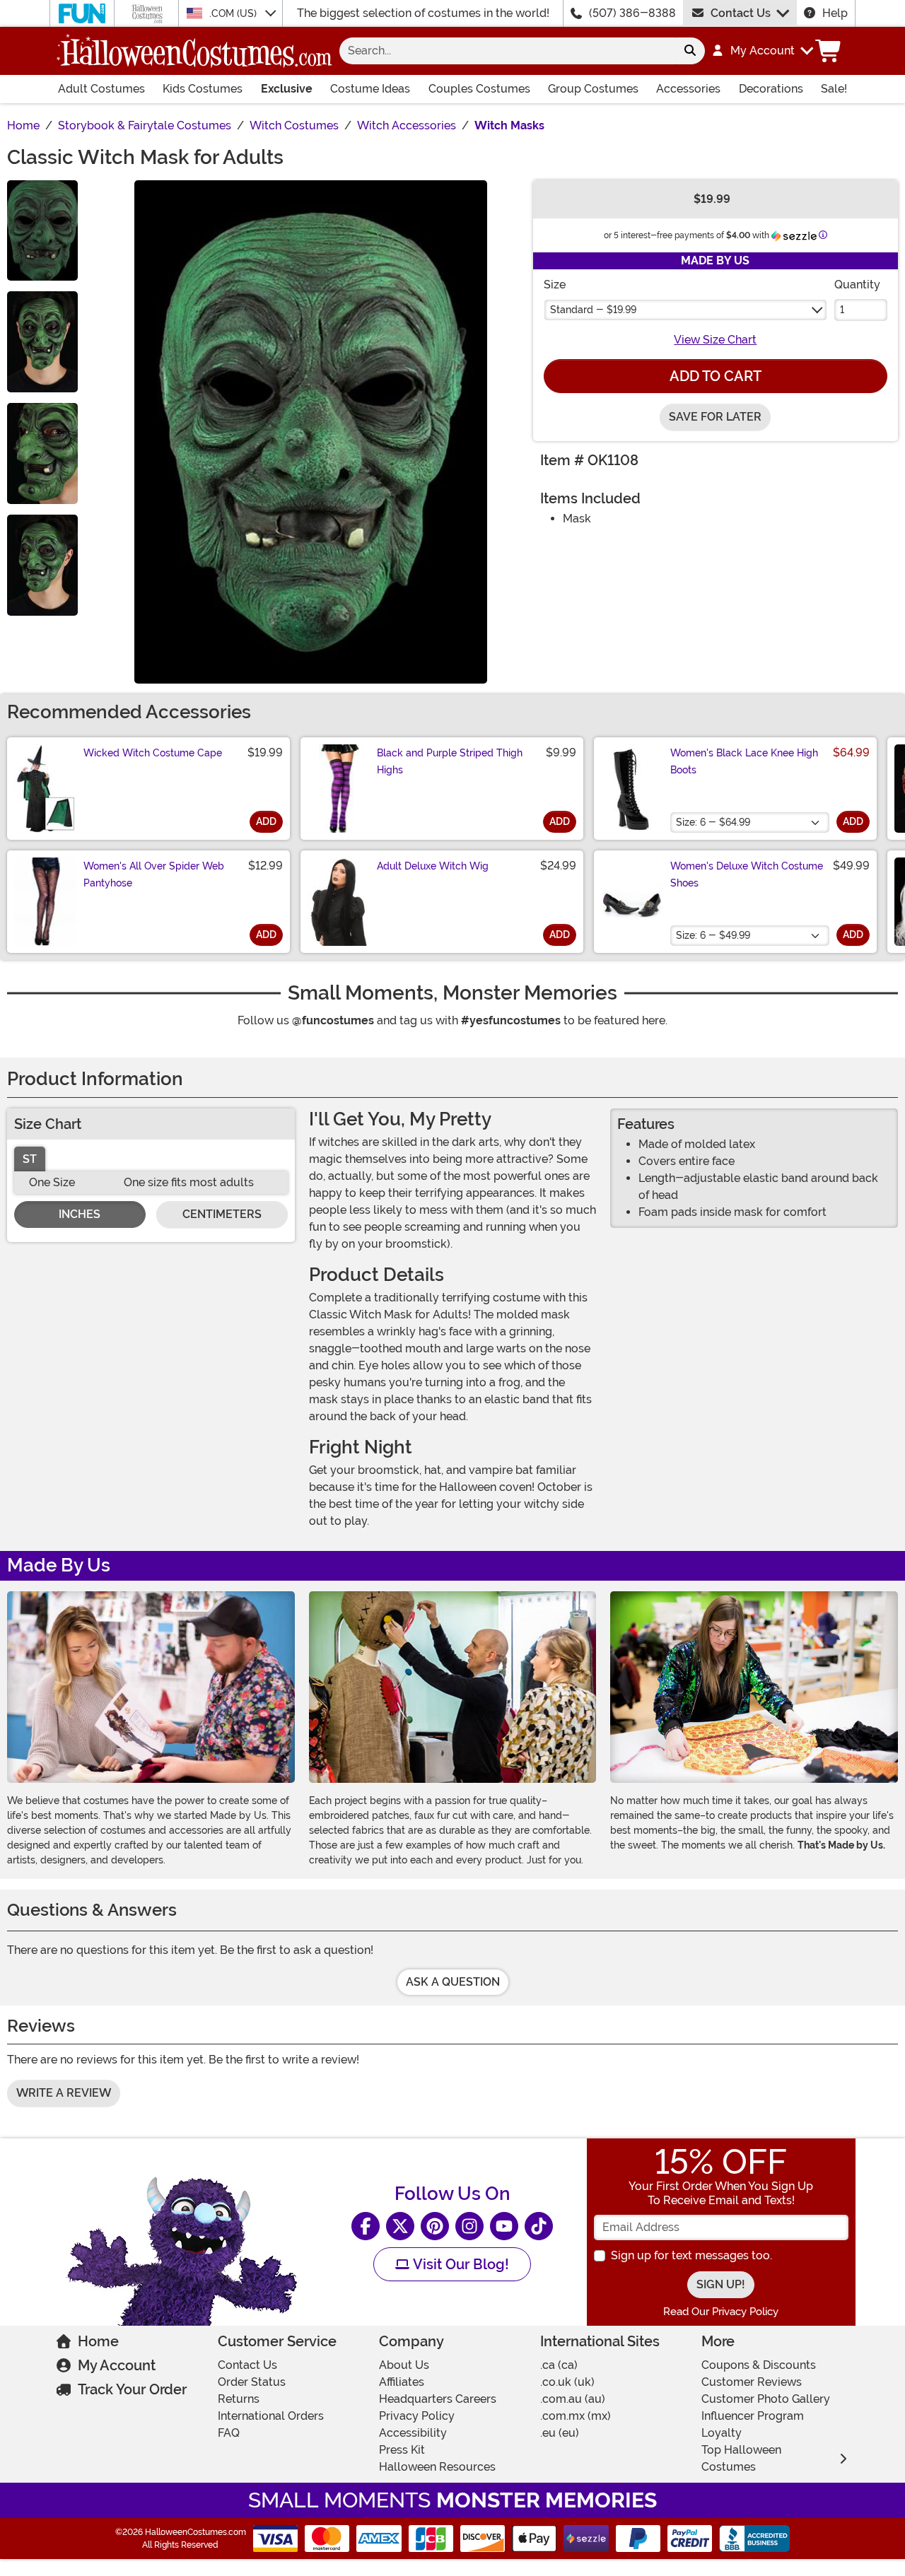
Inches (80, 1214)
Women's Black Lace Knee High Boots (744, 761)
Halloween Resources (437, 2467)
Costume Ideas (370, 89)
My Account (117, 2365)
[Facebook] (366, 2226)
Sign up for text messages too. (691, 2255)
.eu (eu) (560, 2433)
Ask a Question (453, 1982)
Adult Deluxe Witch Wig (433, 866)
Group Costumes (593, 89)
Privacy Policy (417, 2416)
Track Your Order (132, 2389)
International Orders (271, 2416)
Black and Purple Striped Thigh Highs (450, 761)
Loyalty (722, 2433)
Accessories (688, 89)
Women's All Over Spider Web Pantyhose (154, 874)
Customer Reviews (752, 2382)
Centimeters (222, 1214)
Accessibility (413, 2433)
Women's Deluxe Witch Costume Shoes (747, 874)
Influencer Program (753, 2416)
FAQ (229, 2433)
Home (98, 2341)
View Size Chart (715, 340)
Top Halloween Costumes (741, 2458)
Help (835, 13)
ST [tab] (30, 1159)
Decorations (771, 89)
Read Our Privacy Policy (721, 2312)
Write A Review (64, 2093)
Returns (239, 2399)
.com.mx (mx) (576, 2416)
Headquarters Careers (438, 2399)
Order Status (252, 2382)
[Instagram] (469, 2226)
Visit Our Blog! (459, 2264)
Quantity (857, 285)
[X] (400, 2226)
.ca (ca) (559, 2365)
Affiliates (402, 2382)
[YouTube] (504, 2226)
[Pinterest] (435, 2226)
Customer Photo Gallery (766, 2399)
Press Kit (402, 2450)
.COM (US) (234, 13)
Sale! (834, 89)
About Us (404, 2365)
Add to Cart (716, 376)
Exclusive (287, 89)
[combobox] (507, 51)
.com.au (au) (573, 2399)
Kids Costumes (203, 89)
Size (555, 285)
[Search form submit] (690, 51)
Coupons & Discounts (759, 2365)
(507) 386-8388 (632, 13)
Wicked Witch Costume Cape (153, 753)
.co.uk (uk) (567, 2382)
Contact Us (741, 13)
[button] (762, 51)
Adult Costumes (101, 89)
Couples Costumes (479, 89)
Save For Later (715, 417)
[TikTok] (539, 2226)
